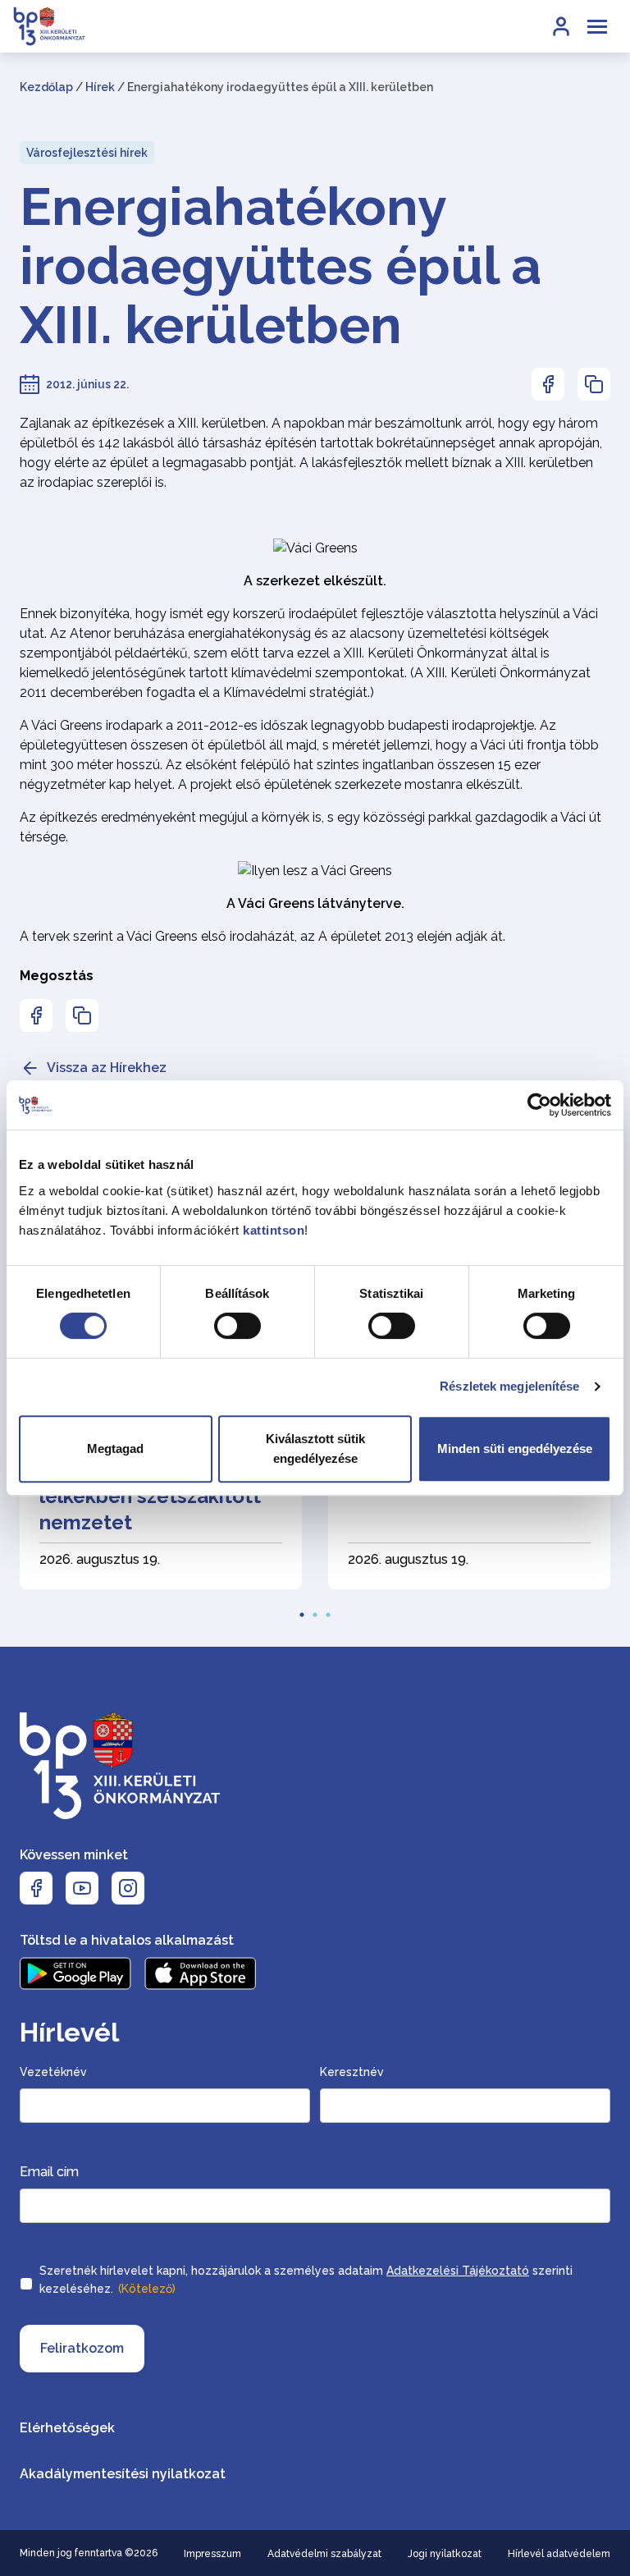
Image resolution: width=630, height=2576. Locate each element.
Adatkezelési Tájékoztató (458, 2271)
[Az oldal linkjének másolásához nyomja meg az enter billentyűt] (594, 384)
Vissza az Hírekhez (107, 1068)
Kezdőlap (46, 87)
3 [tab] (328, 1610)
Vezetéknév (53, 2072)
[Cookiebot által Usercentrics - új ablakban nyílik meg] (539, 1105)
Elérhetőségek (67, 2428)
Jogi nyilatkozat (445, 2554)
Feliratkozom (82, 2348)
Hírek (100, 87)
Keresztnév (352, 2072)
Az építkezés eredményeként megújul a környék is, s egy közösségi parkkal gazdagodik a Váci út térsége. (310, 827)
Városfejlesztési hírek (87, 153)
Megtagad (115, 1448)
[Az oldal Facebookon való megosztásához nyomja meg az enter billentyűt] (548, 384)
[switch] (237, 1326)
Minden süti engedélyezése (515, 1448)
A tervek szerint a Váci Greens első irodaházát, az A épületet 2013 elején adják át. (262, 936)
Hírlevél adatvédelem (559, 2554)
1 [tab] (302, 1610)
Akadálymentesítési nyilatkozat (123, 2474)
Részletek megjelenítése (509, 1386)
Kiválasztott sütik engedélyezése (315, 1448)
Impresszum (212, 2554)
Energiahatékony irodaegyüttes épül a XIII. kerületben (281, 266)
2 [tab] (315, 1610)
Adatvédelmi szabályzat (324, 2554)
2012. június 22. (87, 384)
